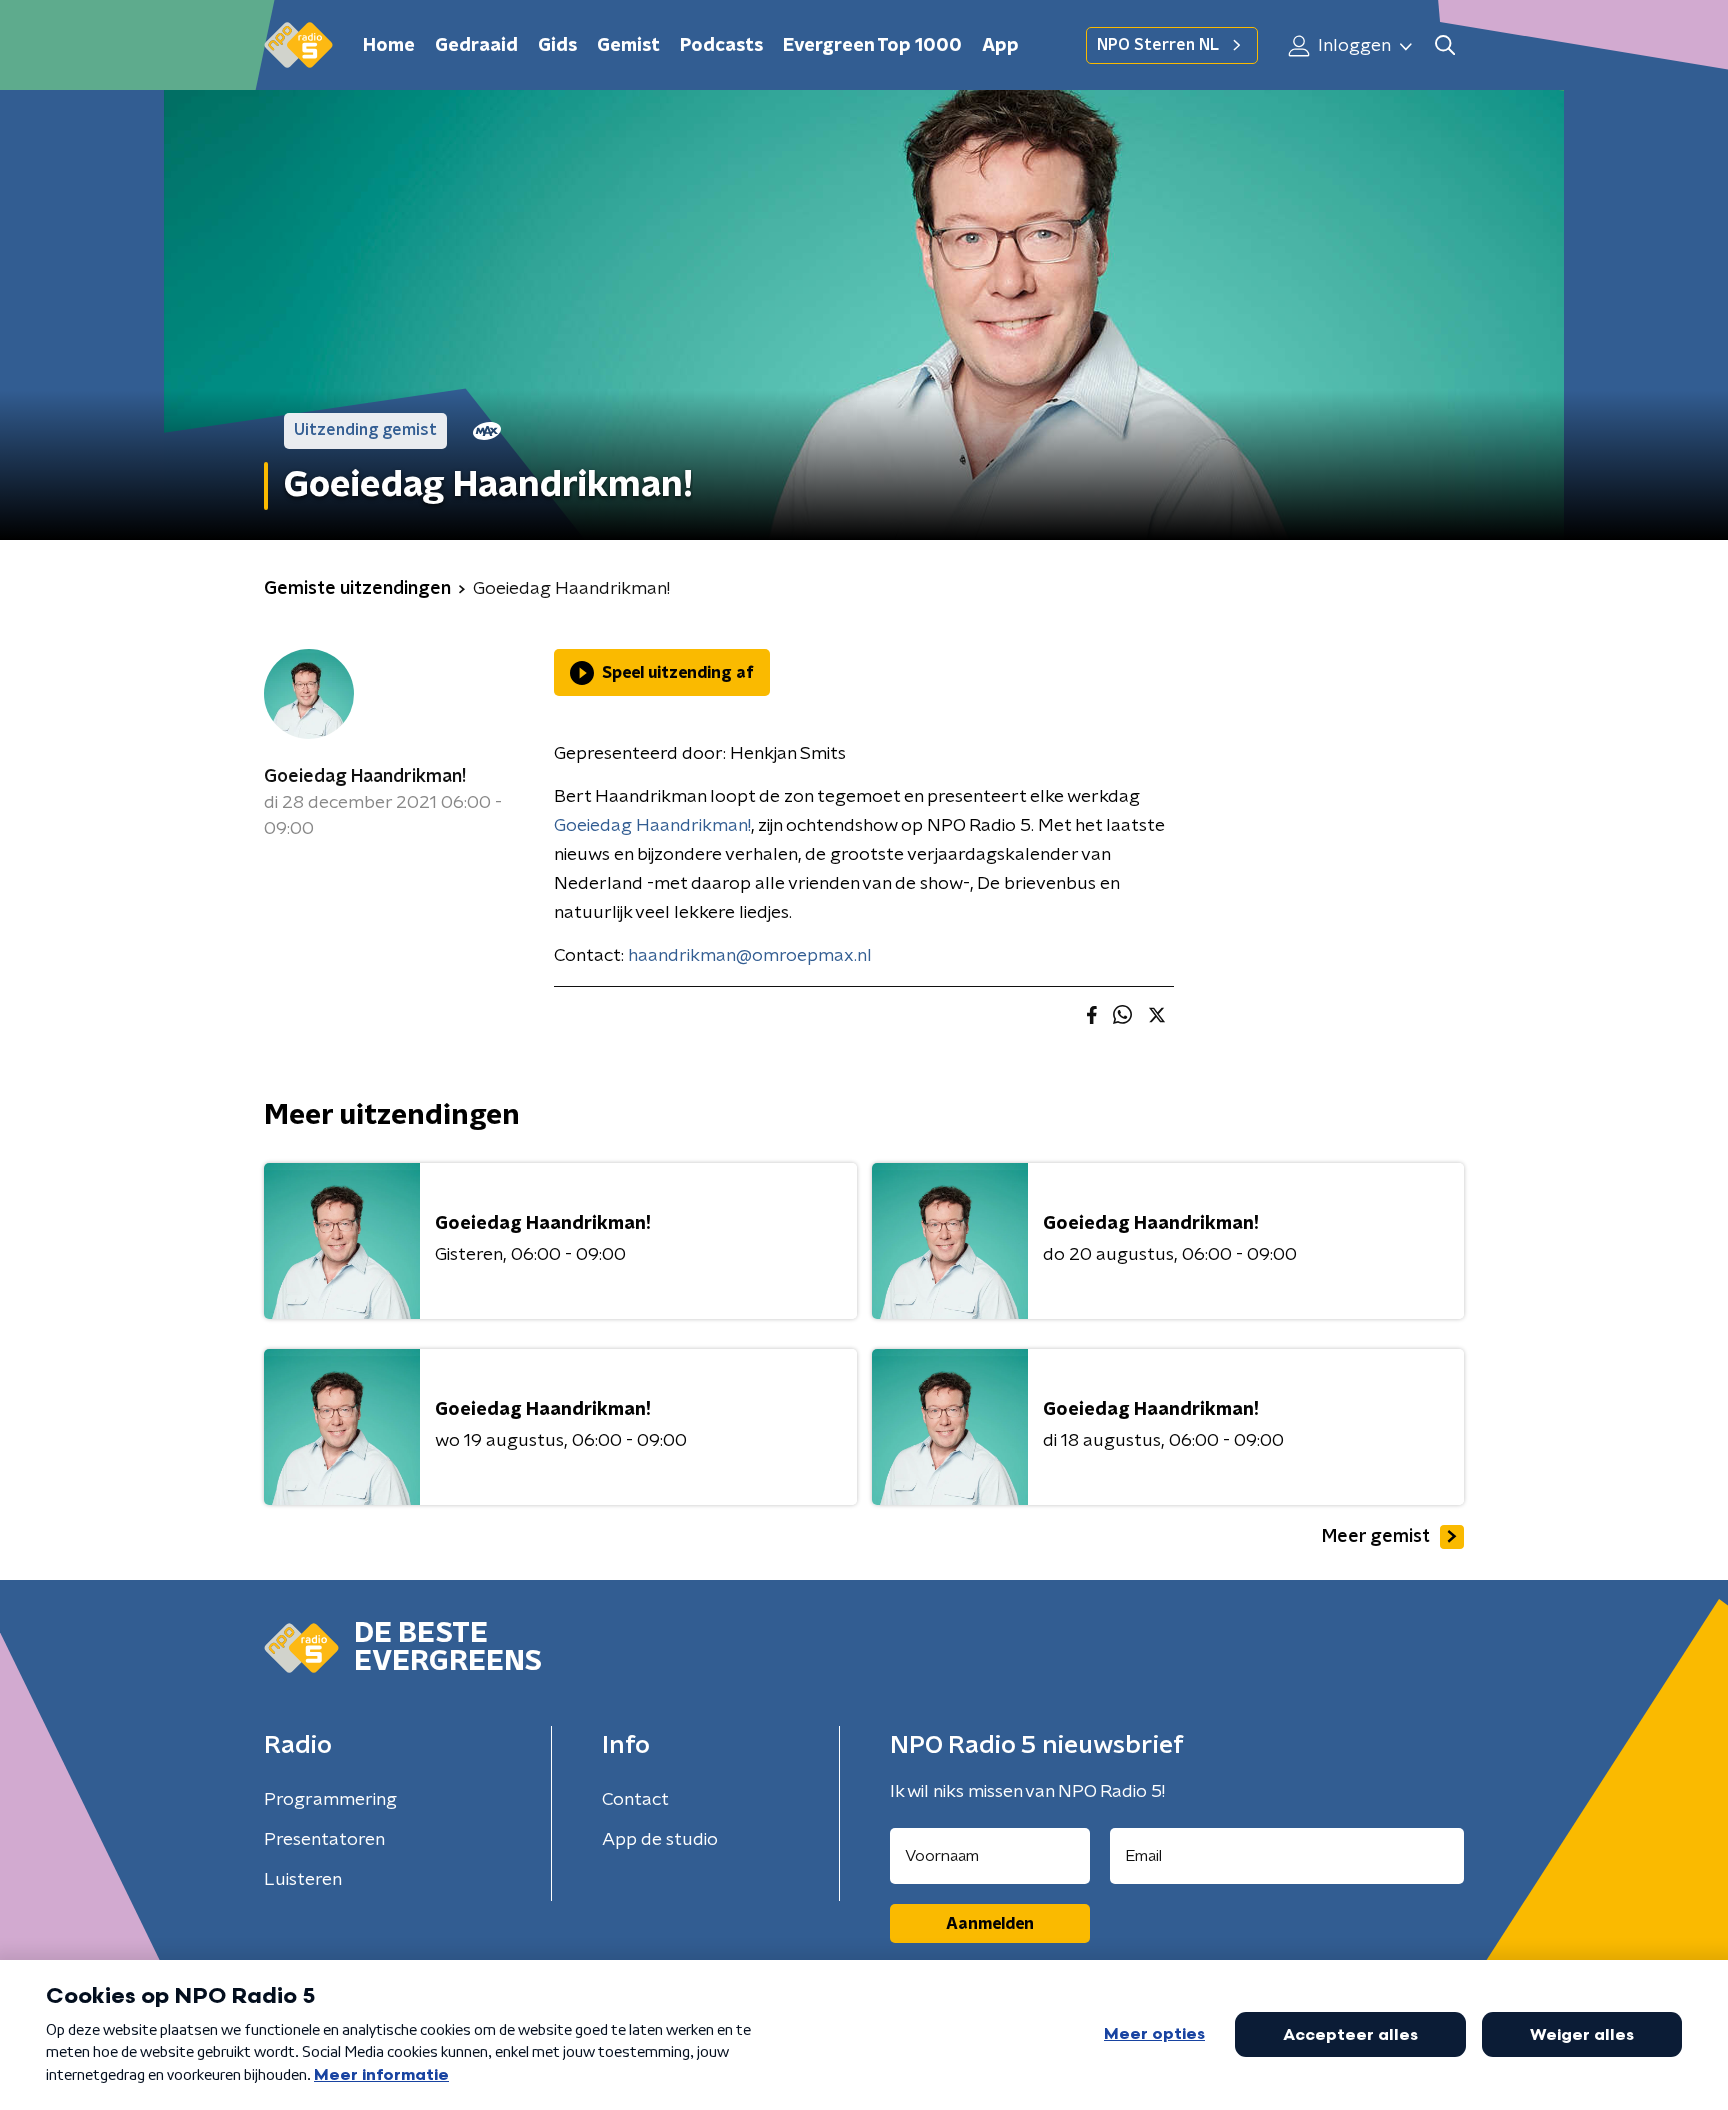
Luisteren (303, 1880)
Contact (635, 1800)
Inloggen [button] (1352, 46)
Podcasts (721, 46)
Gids (557, 46)
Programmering (330, 1800)
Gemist (628, 46)
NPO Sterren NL (1158, 45)
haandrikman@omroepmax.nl (750, 956)
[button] (1444, 45)
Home (389, 46)
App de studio (660, 1840)
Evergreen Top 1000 (872, 46)
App (1000, 46)
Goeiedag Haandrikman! (365, 777)
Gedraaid (476, 46)
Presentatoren (324, 1840)
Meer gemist (1376, 1537)
